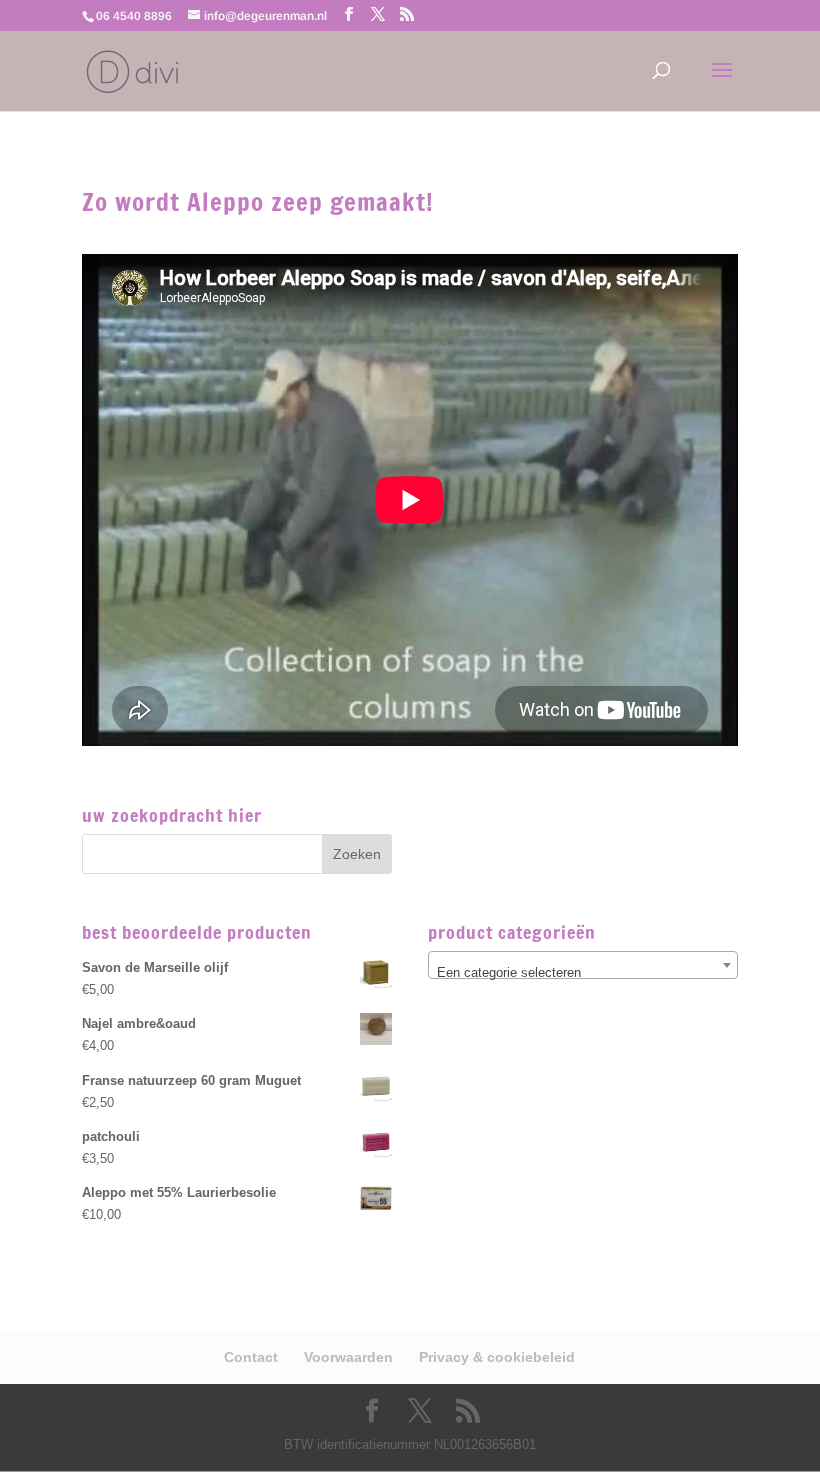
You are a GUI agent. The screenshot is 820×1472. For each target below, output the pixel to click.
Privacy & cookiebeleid (497, 1357)
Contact (251, 1357)
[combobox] (583, 965)
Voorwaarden (348, 1357)
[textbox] (583, 972)
